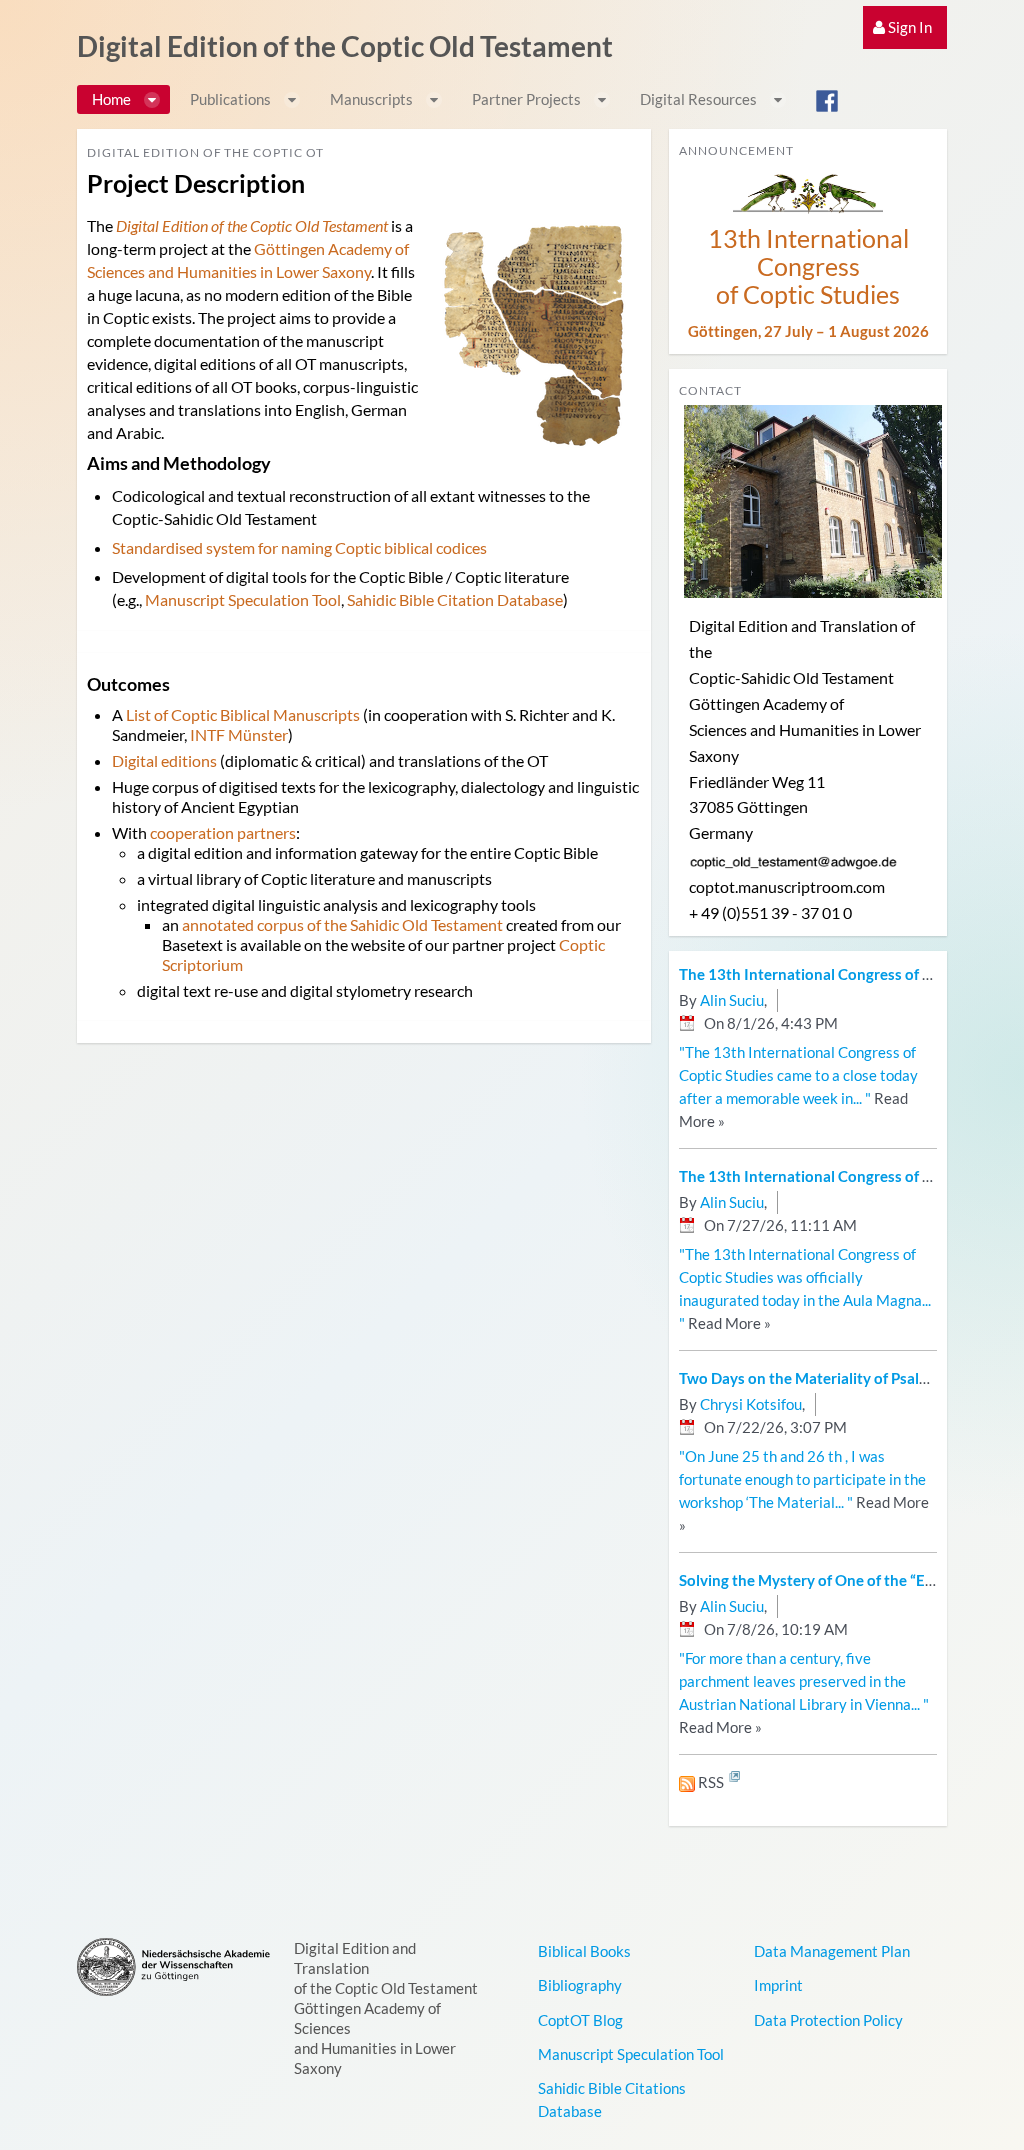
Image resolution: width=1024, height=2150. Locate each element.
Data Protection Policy (828, 2020)
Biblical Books (584, 1951)
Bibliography (580, 1985)
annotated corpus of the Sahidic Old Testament (342, 924)
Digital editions (164, 760)
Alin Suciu (732, 1000)
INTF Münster (239, 734)
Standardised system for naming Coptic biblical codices (299, 547)
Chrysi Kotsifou (751, 1404)
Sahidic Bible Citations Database (612, 2099)
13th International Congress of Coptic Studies (808, 266)
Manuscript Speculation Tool (243, 599)
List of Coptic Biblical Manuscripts (243, 714)
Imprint (778, 1985)
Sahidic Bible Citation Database (455, 599)
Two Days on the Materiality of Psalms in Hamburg (850, 1378)
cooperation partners (223, 832)
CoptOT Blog (580, 2020)
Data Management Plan (832, 1951)
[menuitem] (905, 27)
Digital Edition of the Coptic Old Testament (345, 46)
